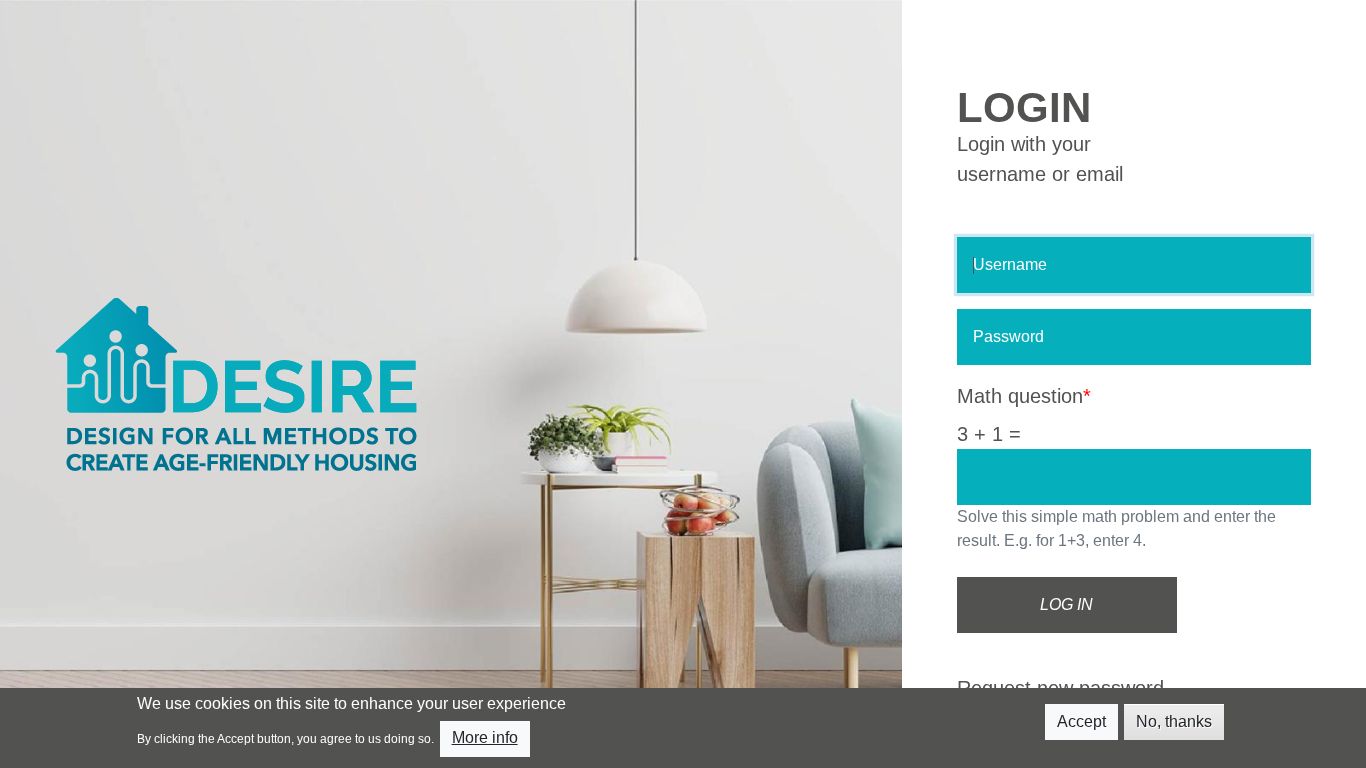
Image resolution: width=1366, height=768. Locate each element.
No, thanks (1174, 721)
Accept (1081, 721)
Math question (1020, 396)
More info (485, 737)
